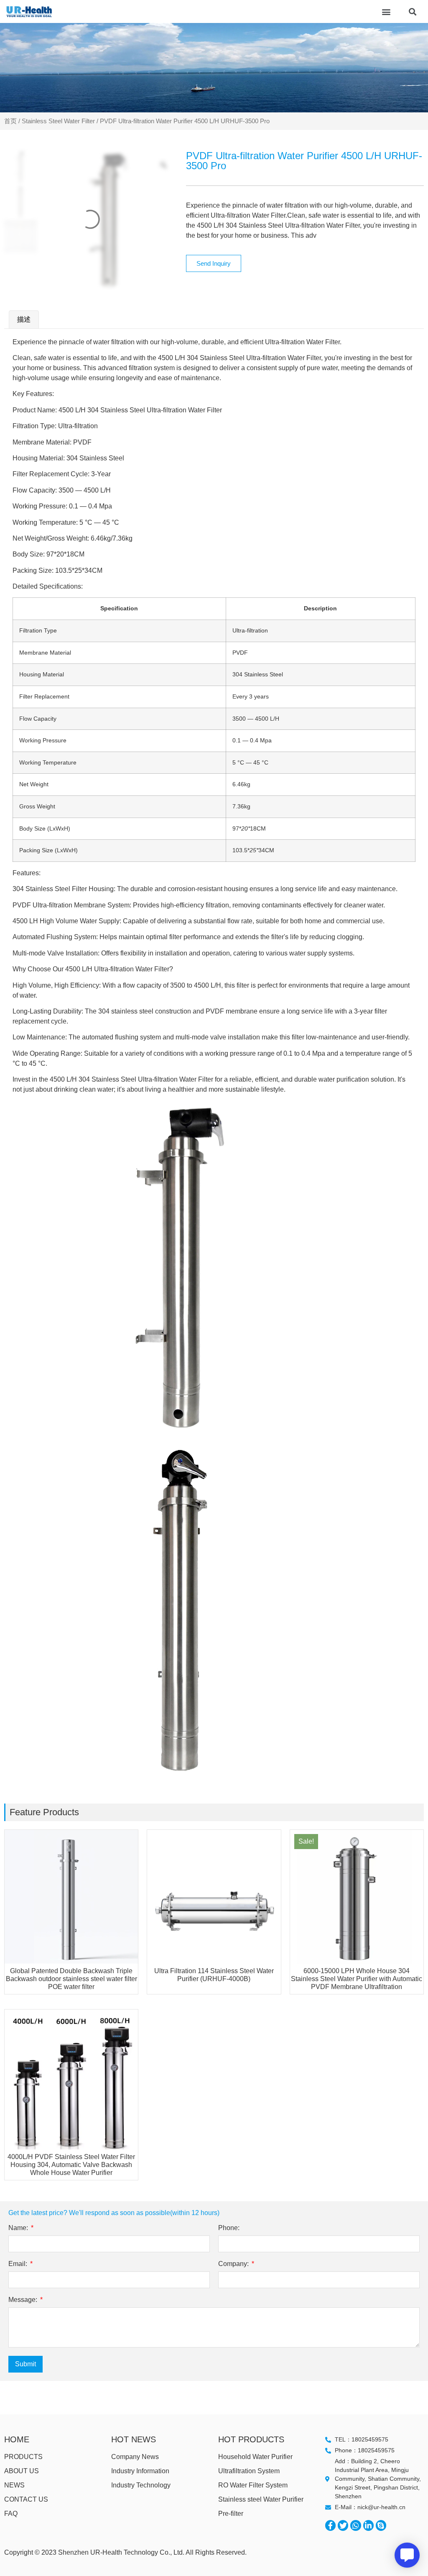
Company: (234, 2264)
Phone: (229, 2228)
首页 (10, 121)
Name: (19, 2228)
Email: (19, 2264)
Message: (24, 2300)
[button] (386, 11)
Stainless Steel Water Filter (58, 121)
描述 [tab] (24, 319)
